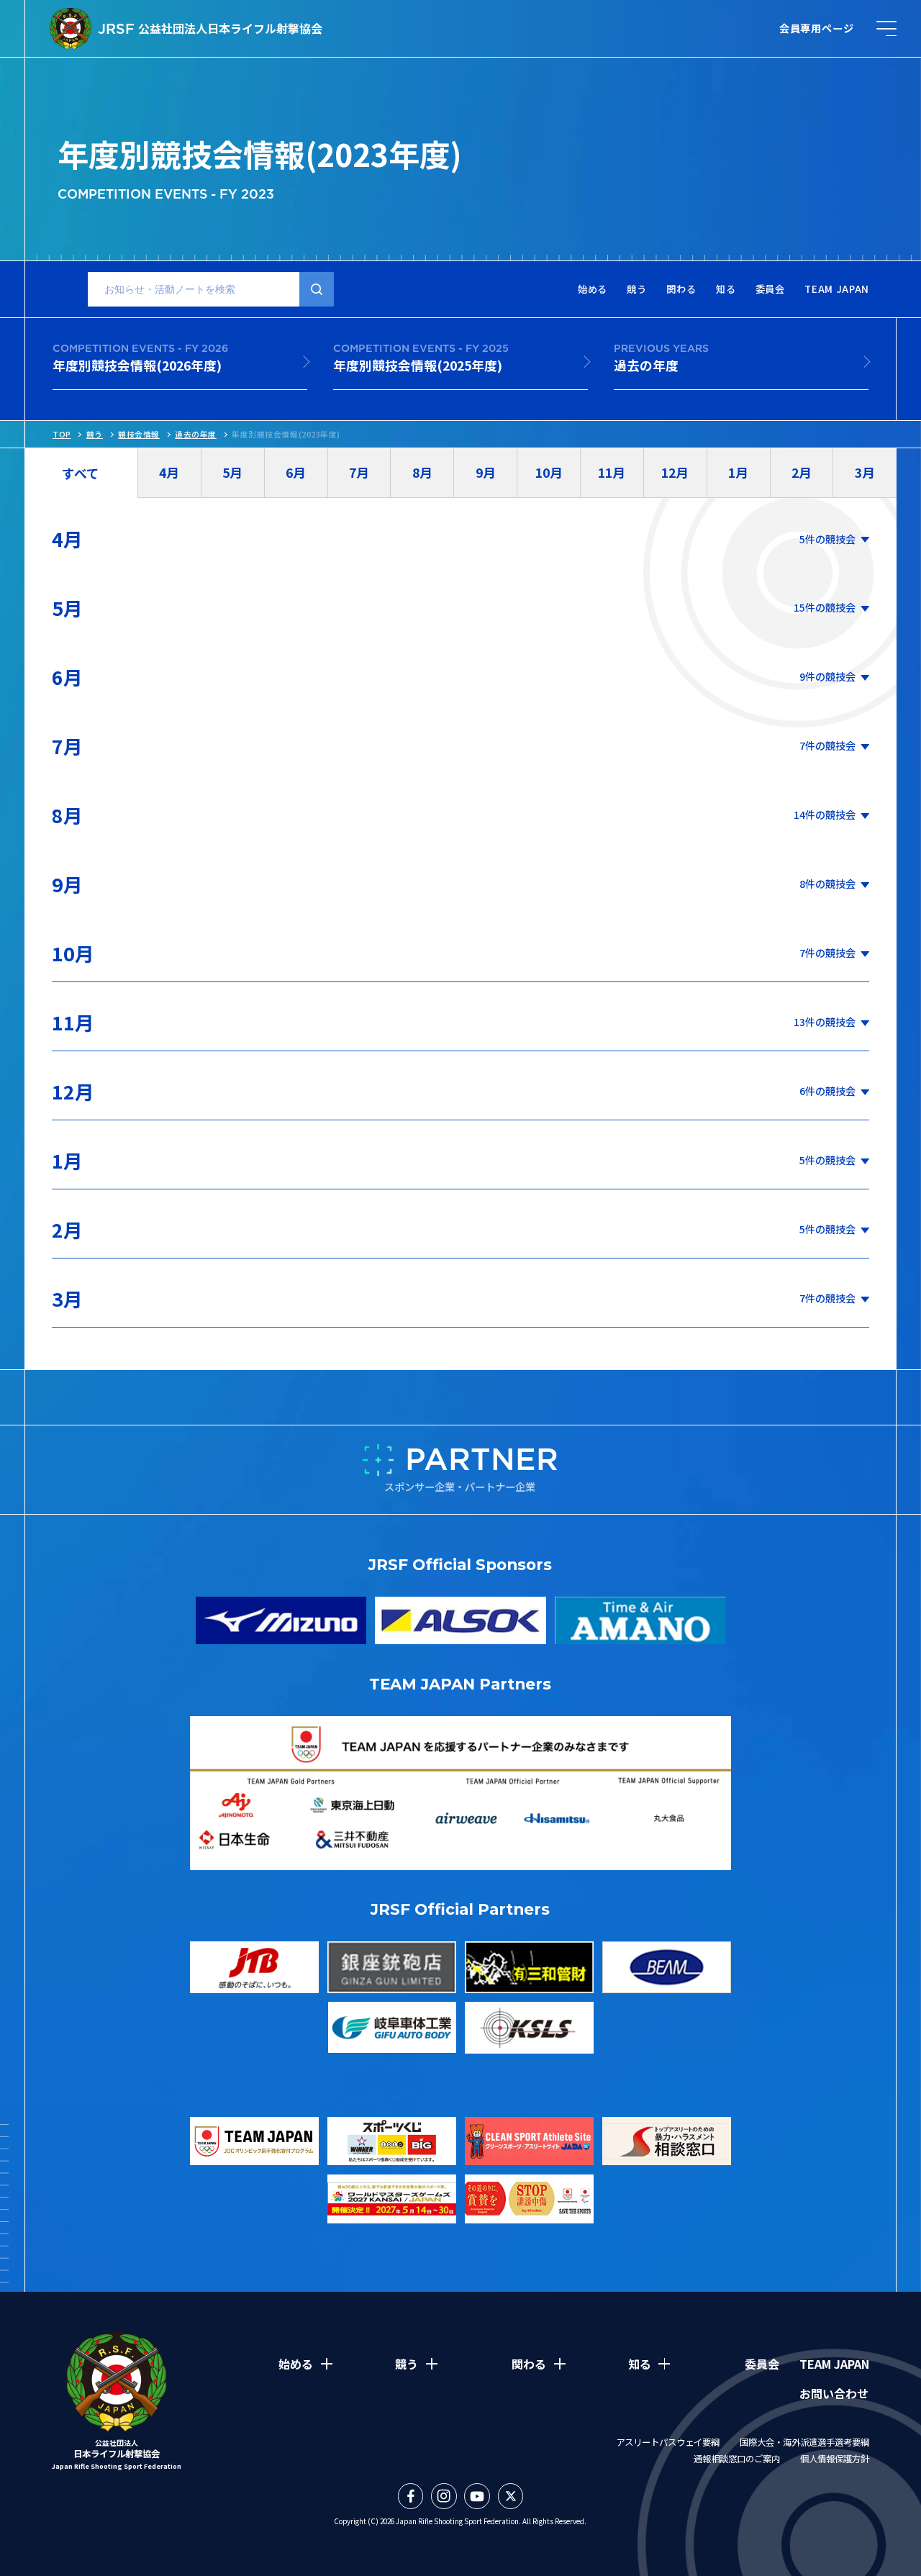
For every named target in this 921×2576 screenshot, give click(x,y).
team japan (834, 2364)
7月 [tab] (359, 472)
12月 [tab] (675, 472)
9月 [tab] (486, 472)
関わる (681, 290)
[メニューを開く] (886, 28)
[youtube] (477, 2496)
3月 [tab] (865, 472)
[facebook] (411, 2496)
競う (636, 290)
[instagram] (444, 2496)
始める (593, 290)
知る (726, 290)
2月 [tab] (802, 472)
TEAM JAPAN (837, 290)
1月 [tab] (738, 472)
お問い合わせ (834, 2393)
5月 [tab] (232, 472)
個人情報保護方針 (835, 2459)
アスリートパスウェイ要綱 (668, 2442)
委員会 (770, 290)
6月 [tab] (296, 472)
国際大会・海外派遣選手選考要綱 (804, 2442)
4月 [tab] (169, 472)
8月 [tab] (422, 472)
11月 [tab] (612, 472)
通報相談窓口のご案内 (737, 2459)
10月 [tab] (549, 472)
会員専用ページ (817, 28)
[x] (511, 2496)
